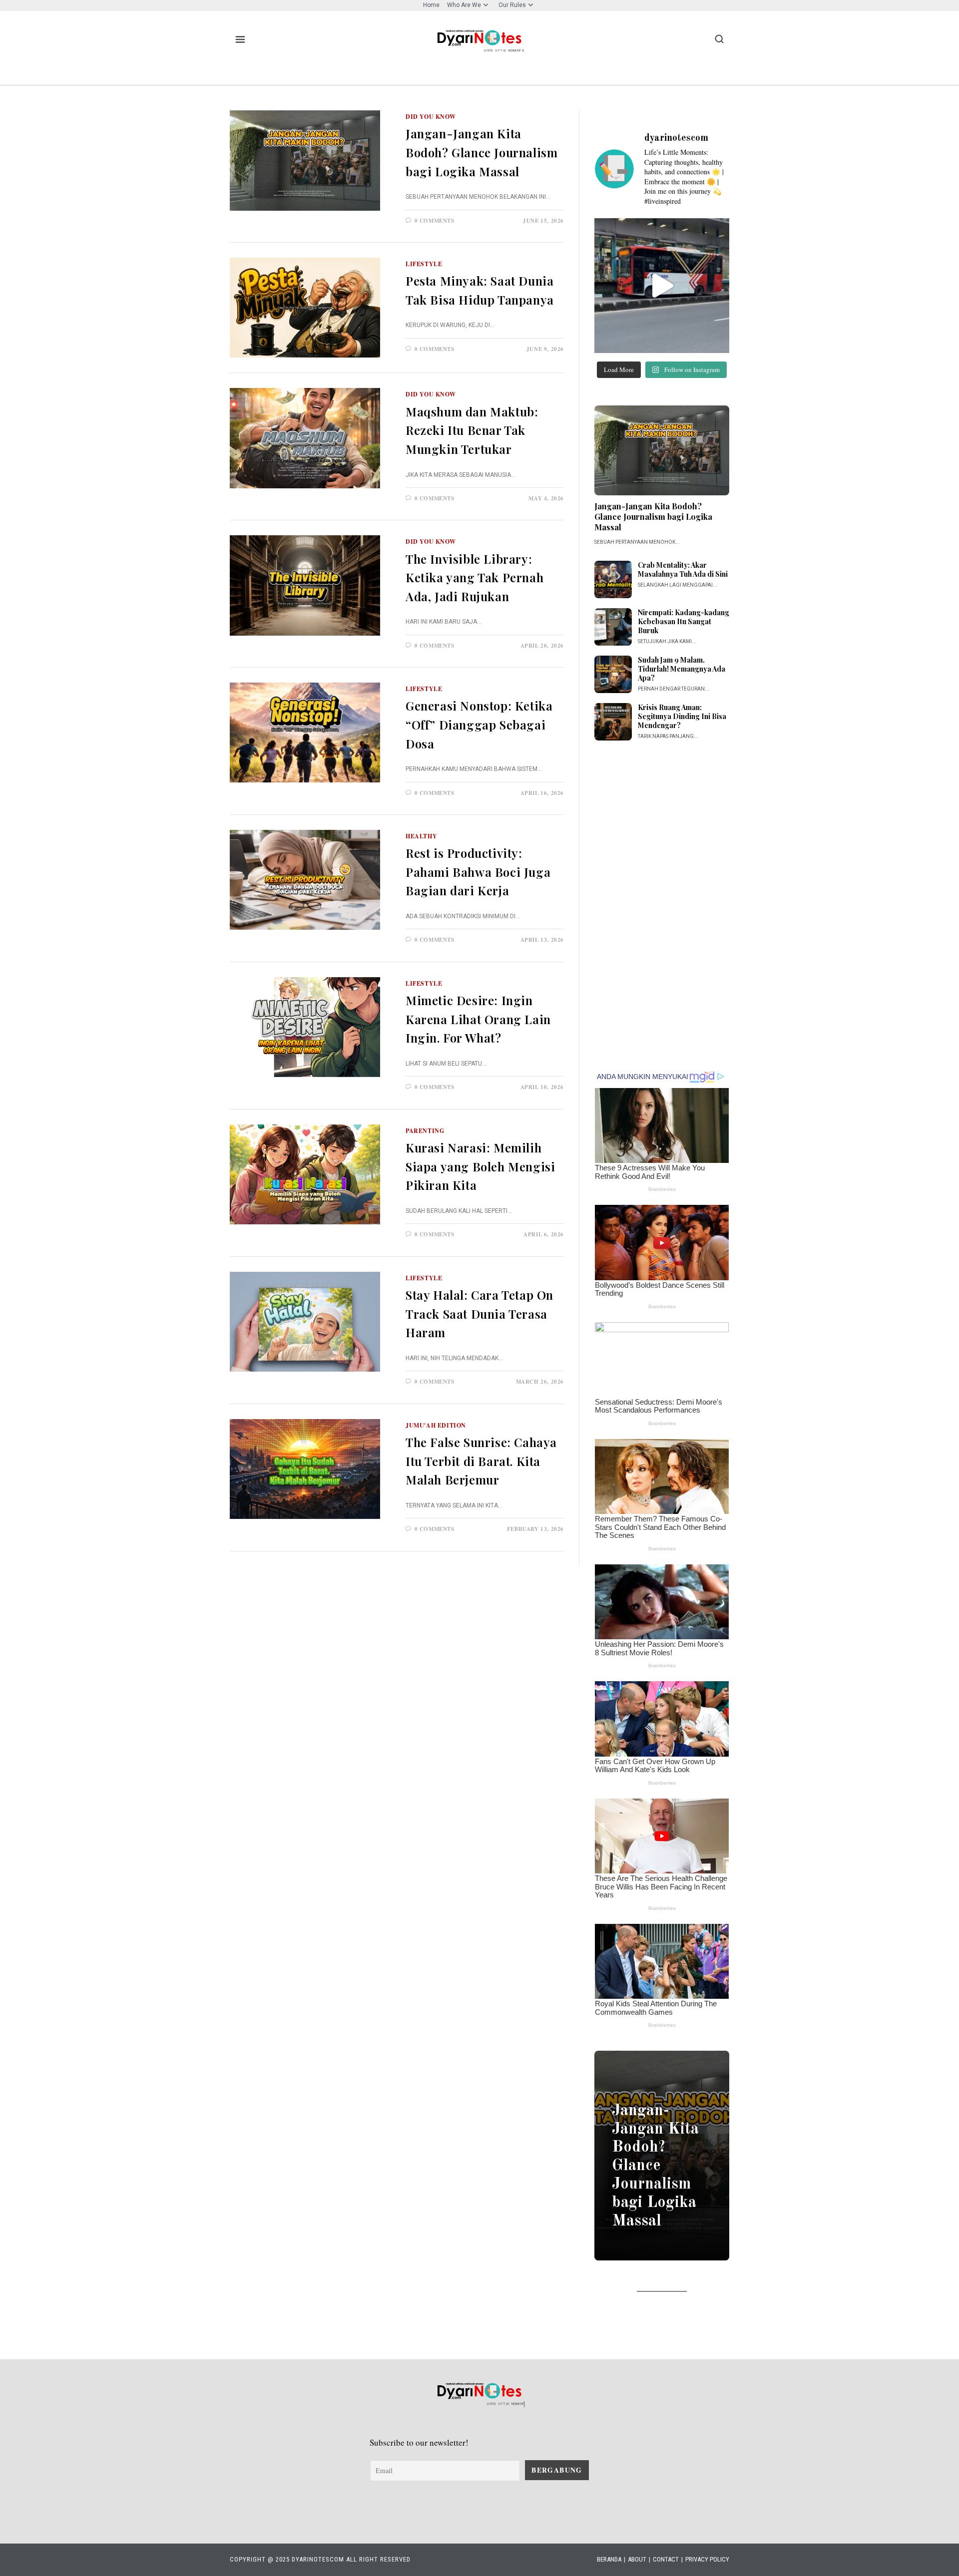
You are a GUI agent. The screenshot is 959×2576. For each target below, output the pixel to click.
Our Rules (512, 5)
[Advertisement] (662, 905)
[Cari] (719, 39)
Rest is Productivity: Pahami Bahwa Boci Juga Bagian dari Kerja (478, 872)
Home (431, 5)
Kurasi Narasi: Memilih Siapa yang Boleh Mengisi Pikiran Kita (480, 1166)
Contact (666, 2559)
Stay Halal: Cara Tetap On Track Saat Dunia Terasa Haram (479, 1313)
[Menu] (240, 39)
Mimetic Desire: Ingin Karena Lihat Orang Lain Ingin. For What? (478, 1019)
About (637, 2559)
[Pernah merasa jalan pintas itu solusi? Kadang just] (662, 286)
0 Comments (435, 221)
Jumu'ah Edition (436, 1425)
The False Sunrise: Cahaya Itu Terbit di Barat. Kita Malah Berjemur (481, 1461)
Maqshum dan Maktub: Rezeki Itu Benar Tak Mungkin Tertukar (472, 430)
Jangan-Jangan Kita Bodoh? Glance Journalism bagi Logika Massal (481, 152)
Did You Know (431, 117)
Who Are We (464, 5)
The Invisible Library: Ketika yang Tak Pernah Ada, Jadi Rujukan (475, 577)
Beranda (609, 2559)
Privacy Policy (707, 2559)
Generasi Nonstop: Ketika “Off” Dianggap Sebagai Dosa (479, 724)
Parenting (425, 1131)
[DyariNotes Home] (479, 38)
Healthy (421, 836)
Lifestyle (424, 264)
